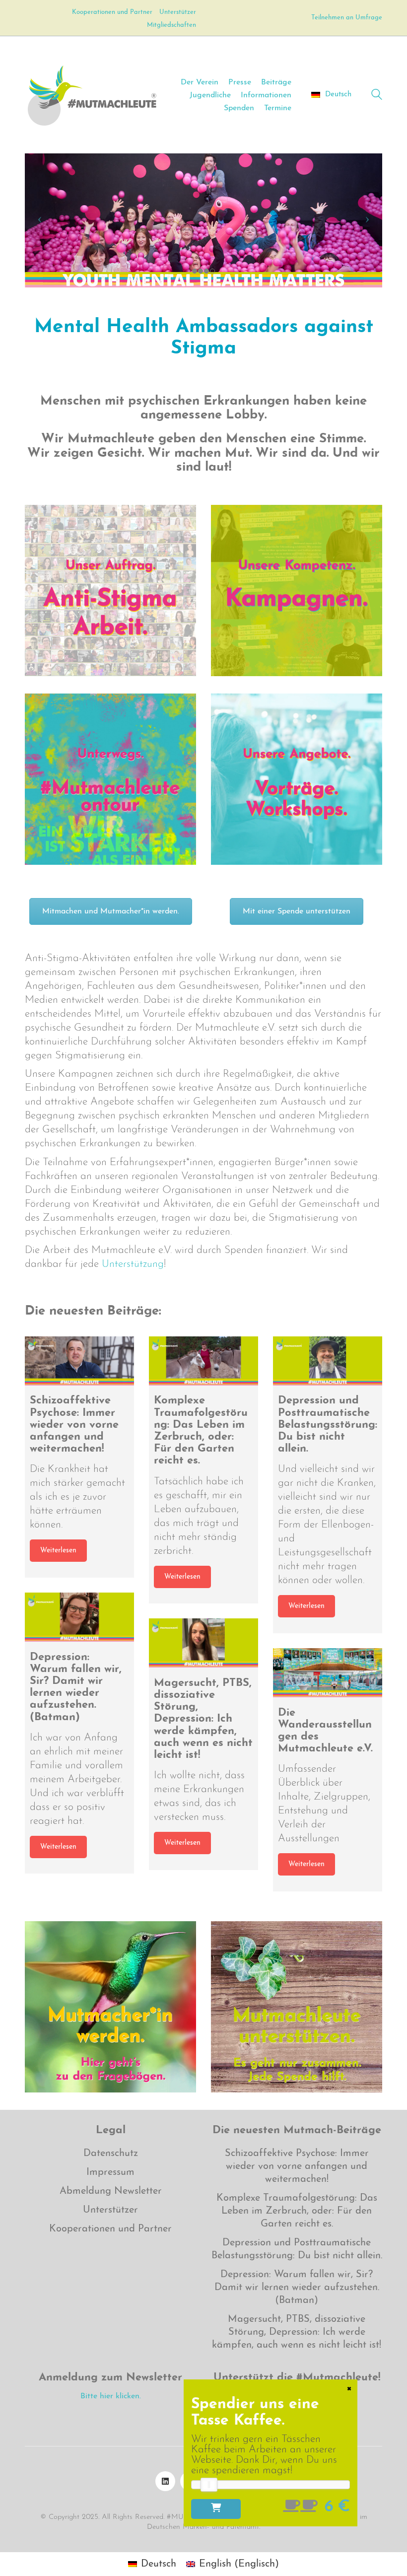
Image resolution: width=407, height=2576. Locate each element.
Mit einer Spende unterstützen (297, 911)
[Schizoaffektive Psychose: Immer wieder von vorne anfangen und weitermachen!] (79, 1361)
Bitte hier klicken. (111, 2396)
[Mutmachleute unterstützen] (297, 2007)
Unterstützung (133, 1264)
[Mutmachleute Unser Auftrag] (110, 591)
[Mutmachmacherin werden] (110, 2007)
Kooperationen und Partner (110, 2229)
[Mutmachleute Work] (297, 779)
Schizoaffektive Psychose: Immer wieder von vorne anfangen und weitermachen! (297, 2166)
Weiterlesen (58, 1551)
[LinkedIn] (165, 2481)
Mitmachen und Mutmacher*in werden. (111, 911)
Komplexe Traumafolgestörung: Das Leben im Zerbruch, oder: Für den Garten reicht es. (297, 2211)
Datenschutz (111, 2154)
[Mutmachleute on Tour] (110, 779)
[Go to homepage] (92, 95)
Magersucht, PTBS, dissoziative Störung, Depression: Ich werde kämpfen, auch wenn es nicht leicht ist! (297, 2332)
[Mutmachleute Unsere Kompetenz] (297, 591)
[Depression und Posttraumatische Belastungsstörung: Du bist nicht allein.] (328, 1361)
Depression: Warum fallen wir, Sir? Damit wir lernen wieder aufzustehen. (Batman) (297, 2288)
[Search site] (377, 96)
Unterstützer (110, 2210)
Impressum (110, 2172)
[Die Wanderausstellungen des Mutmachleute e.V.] (328, 1673)
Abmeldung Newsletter (111, 2191)
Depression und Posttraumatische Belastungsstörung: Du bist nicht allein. (297, 2249)
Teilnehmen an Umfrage (347, 18)
